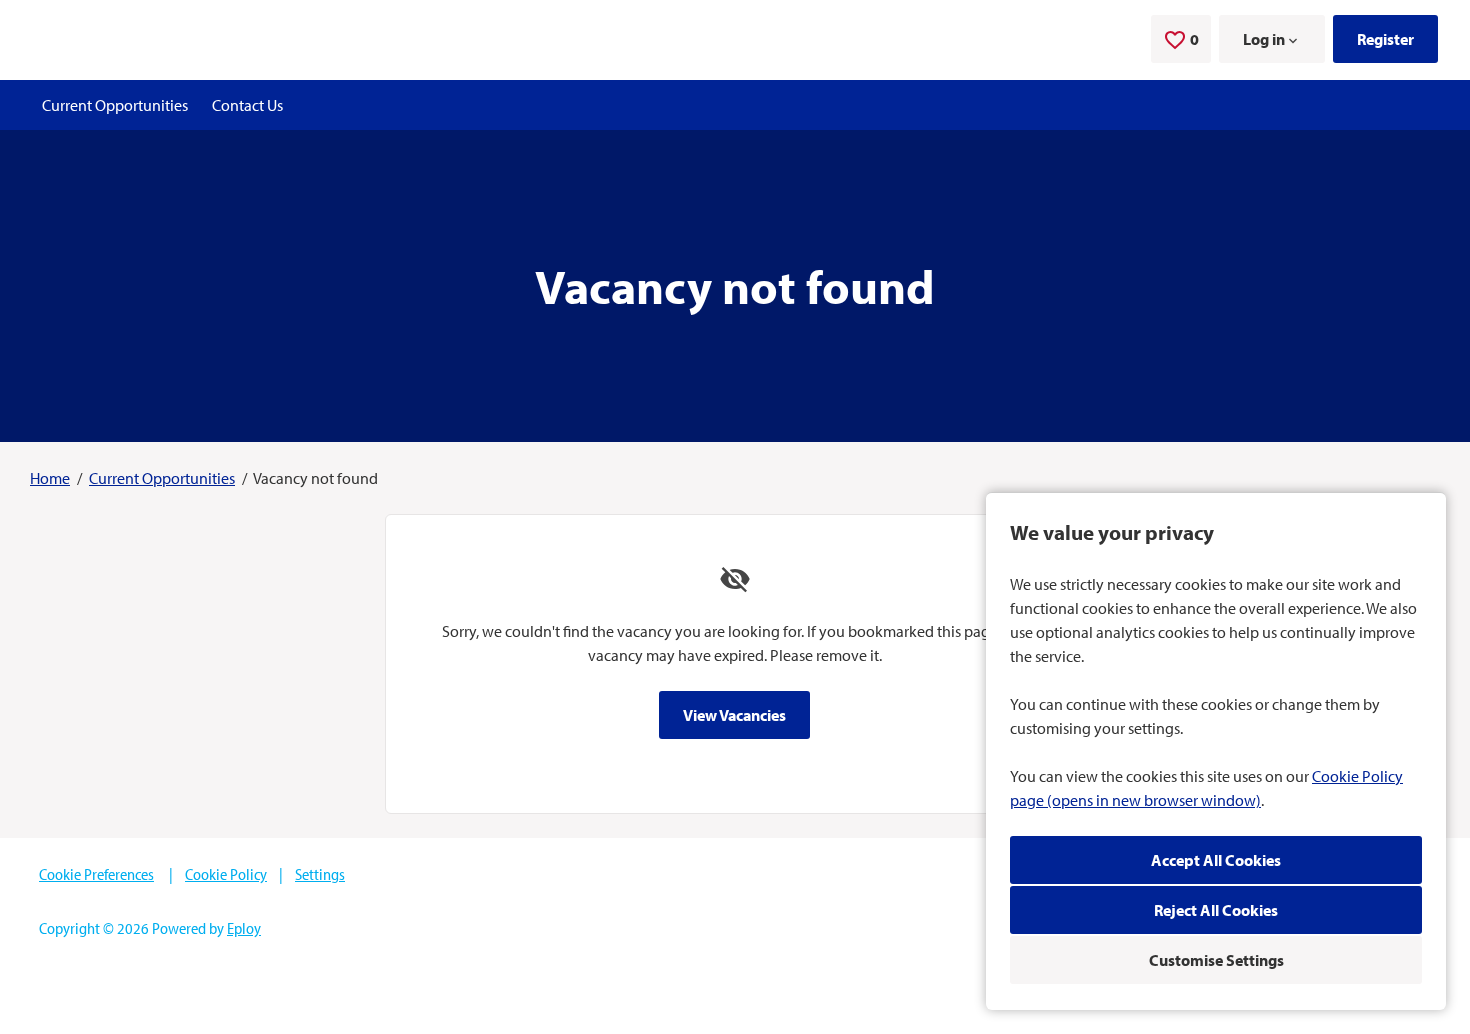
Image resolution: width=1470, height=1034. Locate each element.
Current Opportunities (115, 105)
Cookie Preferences (96, 874)
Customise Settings (1216, 960)
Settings (320, 874)
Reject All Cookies (1216, 910)
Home (50, 478)
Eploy (244, 928)
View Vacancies (734, 715)
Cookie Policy (226, 874)
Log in (1264, 39)
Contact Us (247, 105)
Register (1385, 39)
